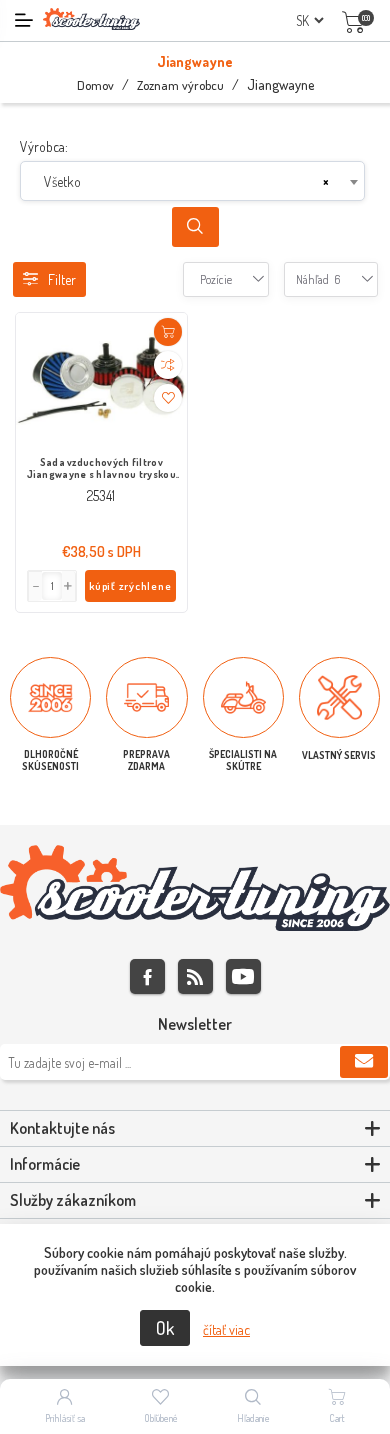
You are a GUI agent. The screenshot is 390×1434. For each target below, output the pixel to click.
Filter (62, 279)
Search (195, 227)
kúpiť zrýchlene (130, 586)
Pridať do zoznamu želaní (168, 398)
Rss (195, 976)
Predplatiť (364, 1062)
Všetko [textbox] (62, 181)
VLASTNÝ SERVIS (339, 755)
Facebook (147, 976)
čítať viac (226, 1329)
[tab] (195, 1129)
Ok (165, 1328)
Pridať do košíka (168, 332)
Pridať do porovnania (168, 365)
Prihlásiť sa (65, 1418)
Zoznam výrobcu (180, 85)
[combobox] (192, 181)
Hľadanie (253, 1418)
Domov (95, 85)
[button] (69, 586)
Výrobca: (44, 146)
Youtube (243, 976)
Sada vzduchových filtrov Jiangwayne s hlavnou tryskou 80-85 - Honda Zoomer (101, 469)
